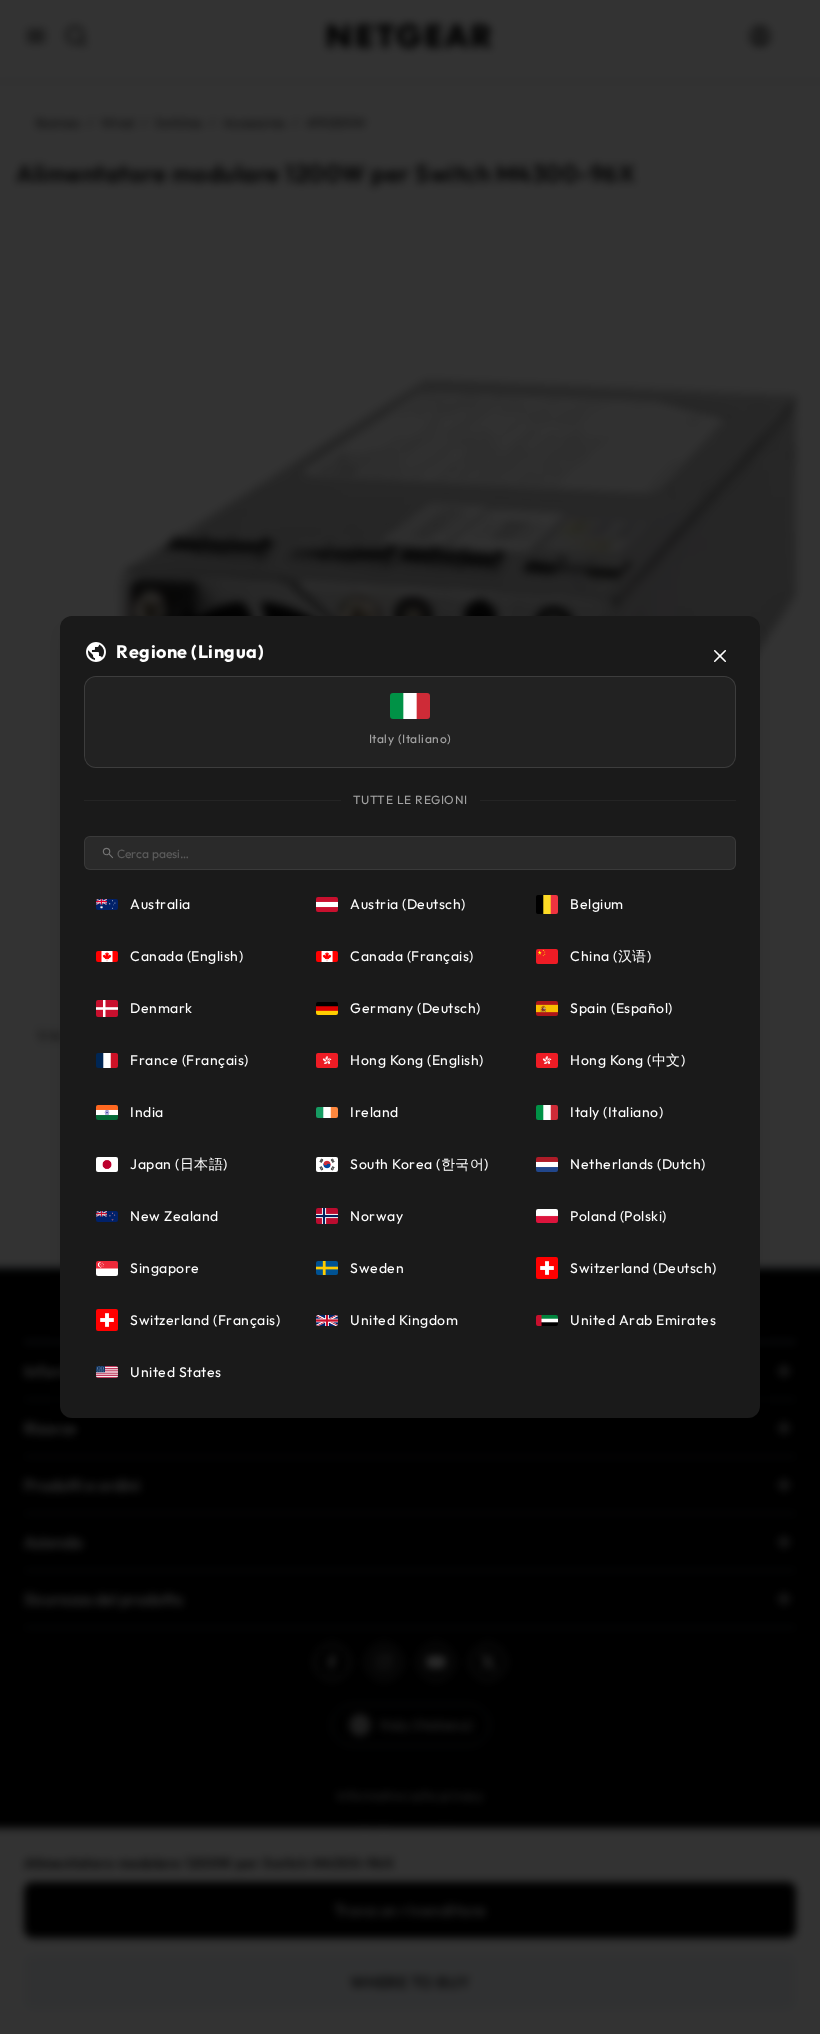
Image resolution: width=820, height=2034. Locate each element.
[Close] (720, 656)
